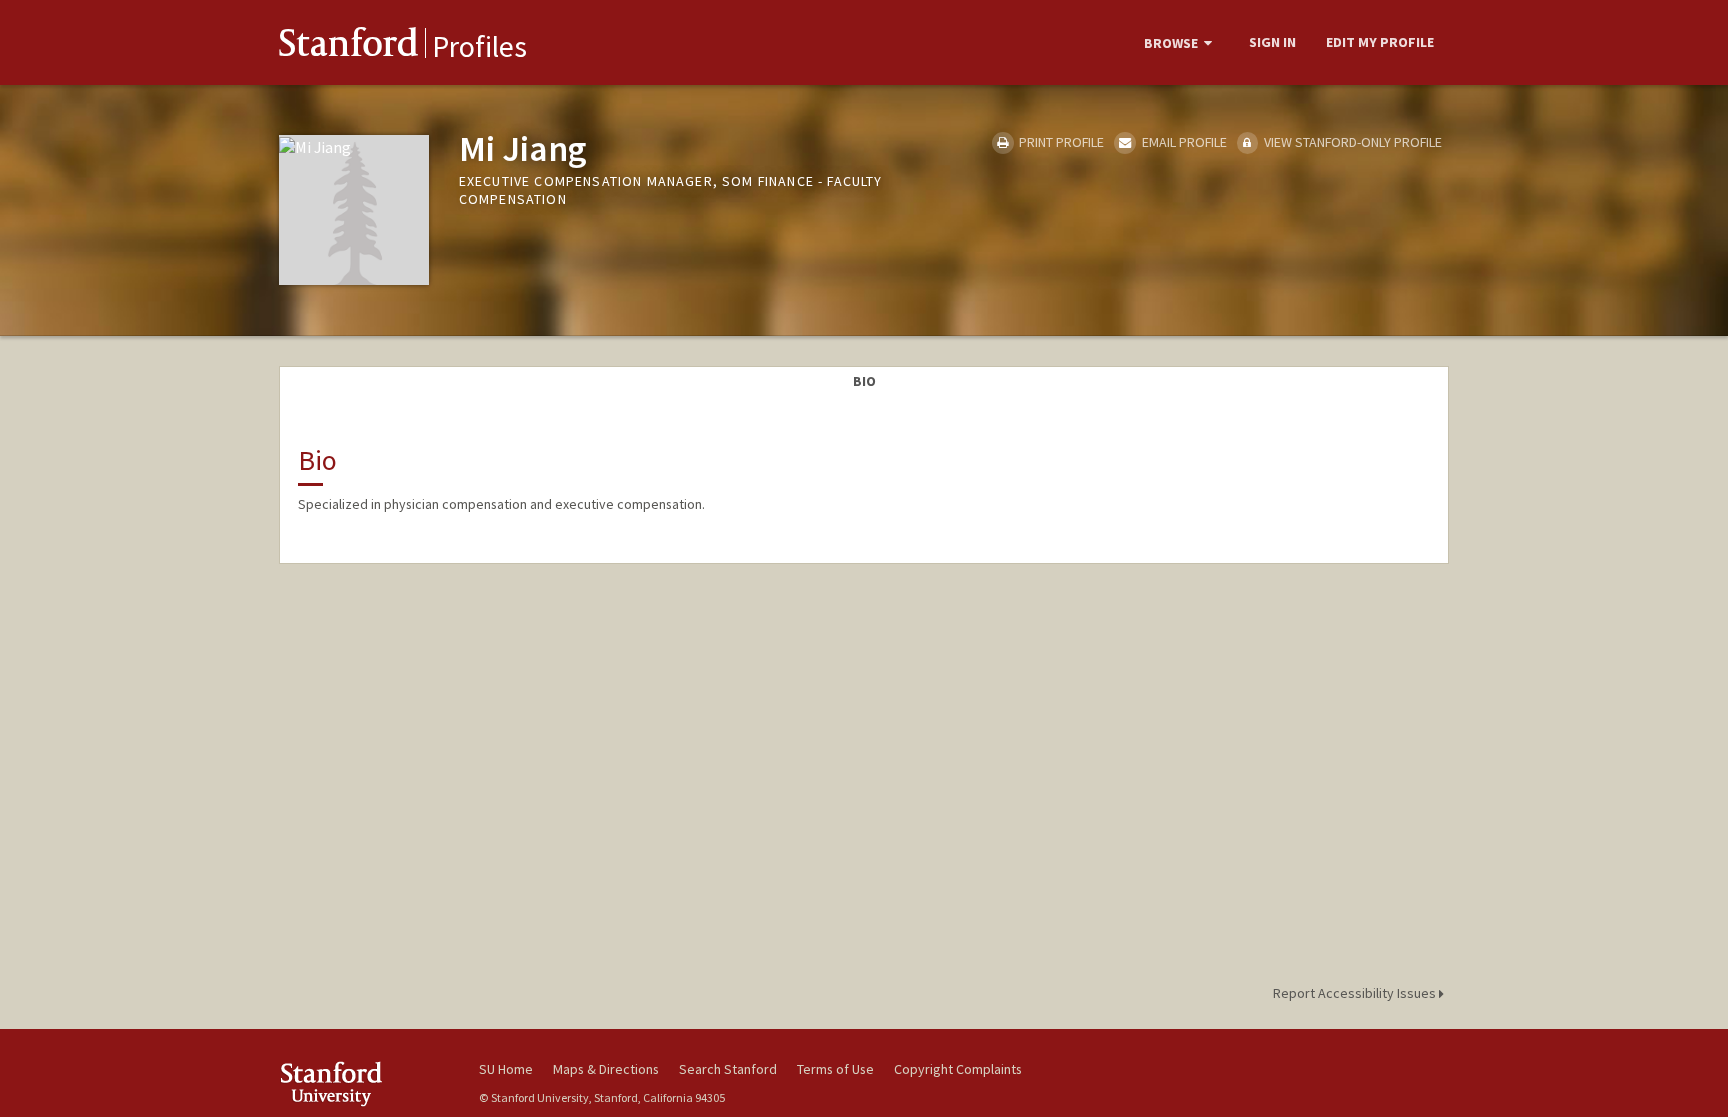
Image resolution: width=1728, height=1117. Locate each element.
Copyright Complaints (958, 1069)
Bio (864, 381)
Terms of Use (835, 1069)
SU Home (506, 1069)
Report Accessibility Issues (1356, 993)
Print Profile (1060, 142)
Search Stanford (728, 1069)
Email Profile (1182, 142)
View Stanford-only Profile (1351, 142)
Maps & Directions (606, 1069)
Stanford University (364, 1083)
